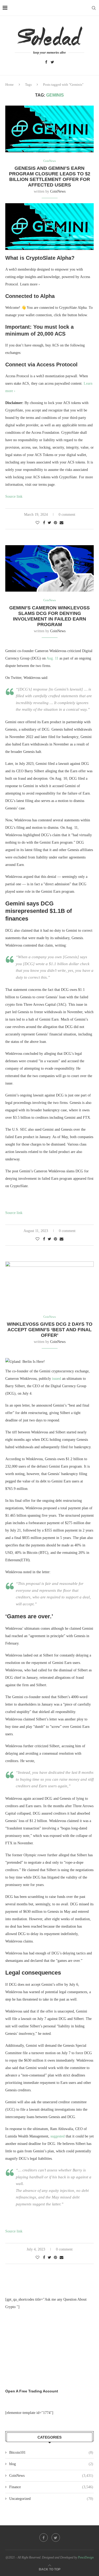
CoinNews (58, 191)
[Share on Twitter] (49, 523)
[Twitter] (52, 62)
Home (10, 84)
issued (56, 1379)
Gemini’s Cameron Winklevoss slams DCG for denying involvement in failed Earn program (49, 616)
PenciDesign (86, 2557)
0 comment (67, 515)
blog (51, 2464)
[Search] (94, 8)
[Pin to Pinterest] (55, 523)
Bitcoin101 (51, 2453)
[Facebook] (46, 62)
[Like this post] (37, 523)
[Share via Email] (62, 523)
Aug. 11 (52, 658)
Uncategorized (51, 2499)
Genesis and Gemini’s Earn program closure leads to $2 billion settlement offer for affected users (50, 177)
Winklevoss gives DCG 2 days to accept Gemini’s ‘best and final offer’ (50, 1330)
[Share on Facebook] (44, 523)
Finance (51, 2487)
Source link (14, 496)
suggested (58, 2136)
